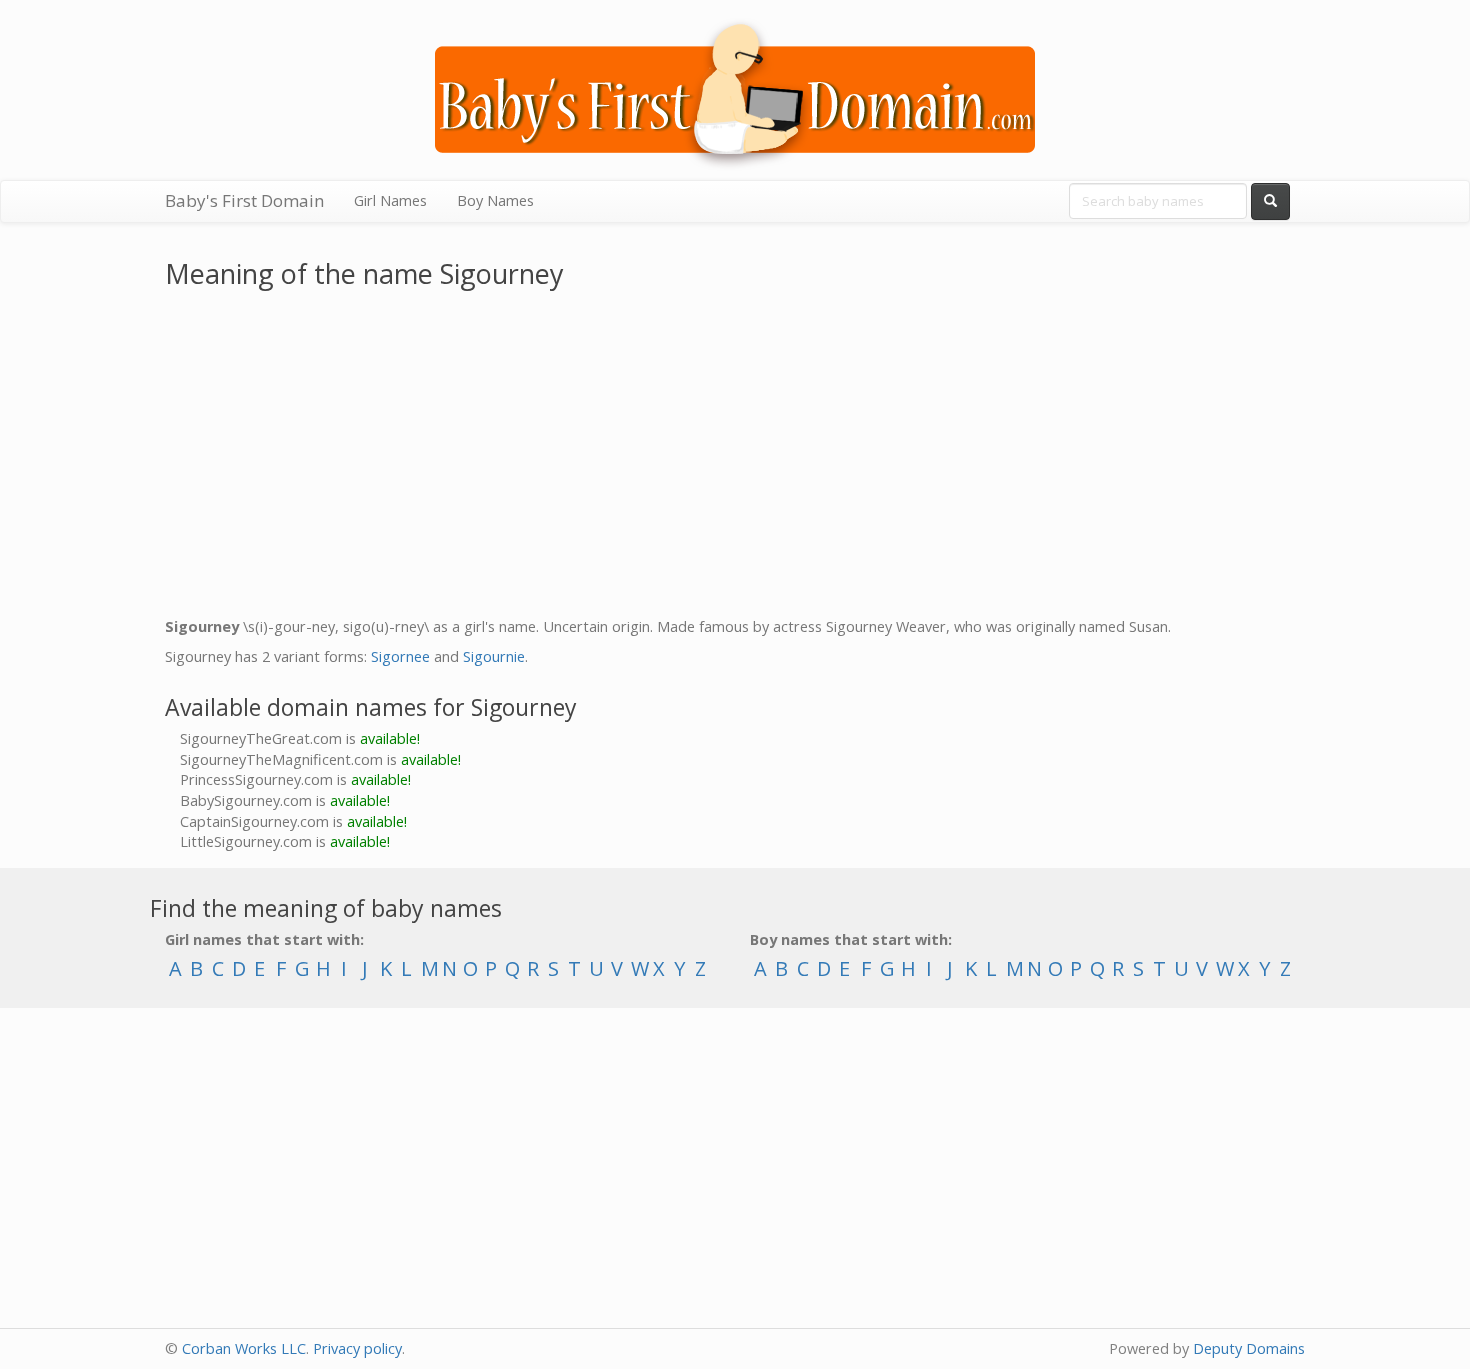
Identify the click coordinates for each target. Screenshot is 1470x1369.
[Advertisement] (735, 457)
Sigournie (494, 656)
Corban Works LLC (244, 1348)
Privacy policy (357, 1348)
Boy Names (495, 200)
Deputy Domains (1249, 1348)
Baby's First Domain (244, 200)
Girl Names (390, 200)
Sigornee (400, 656)
